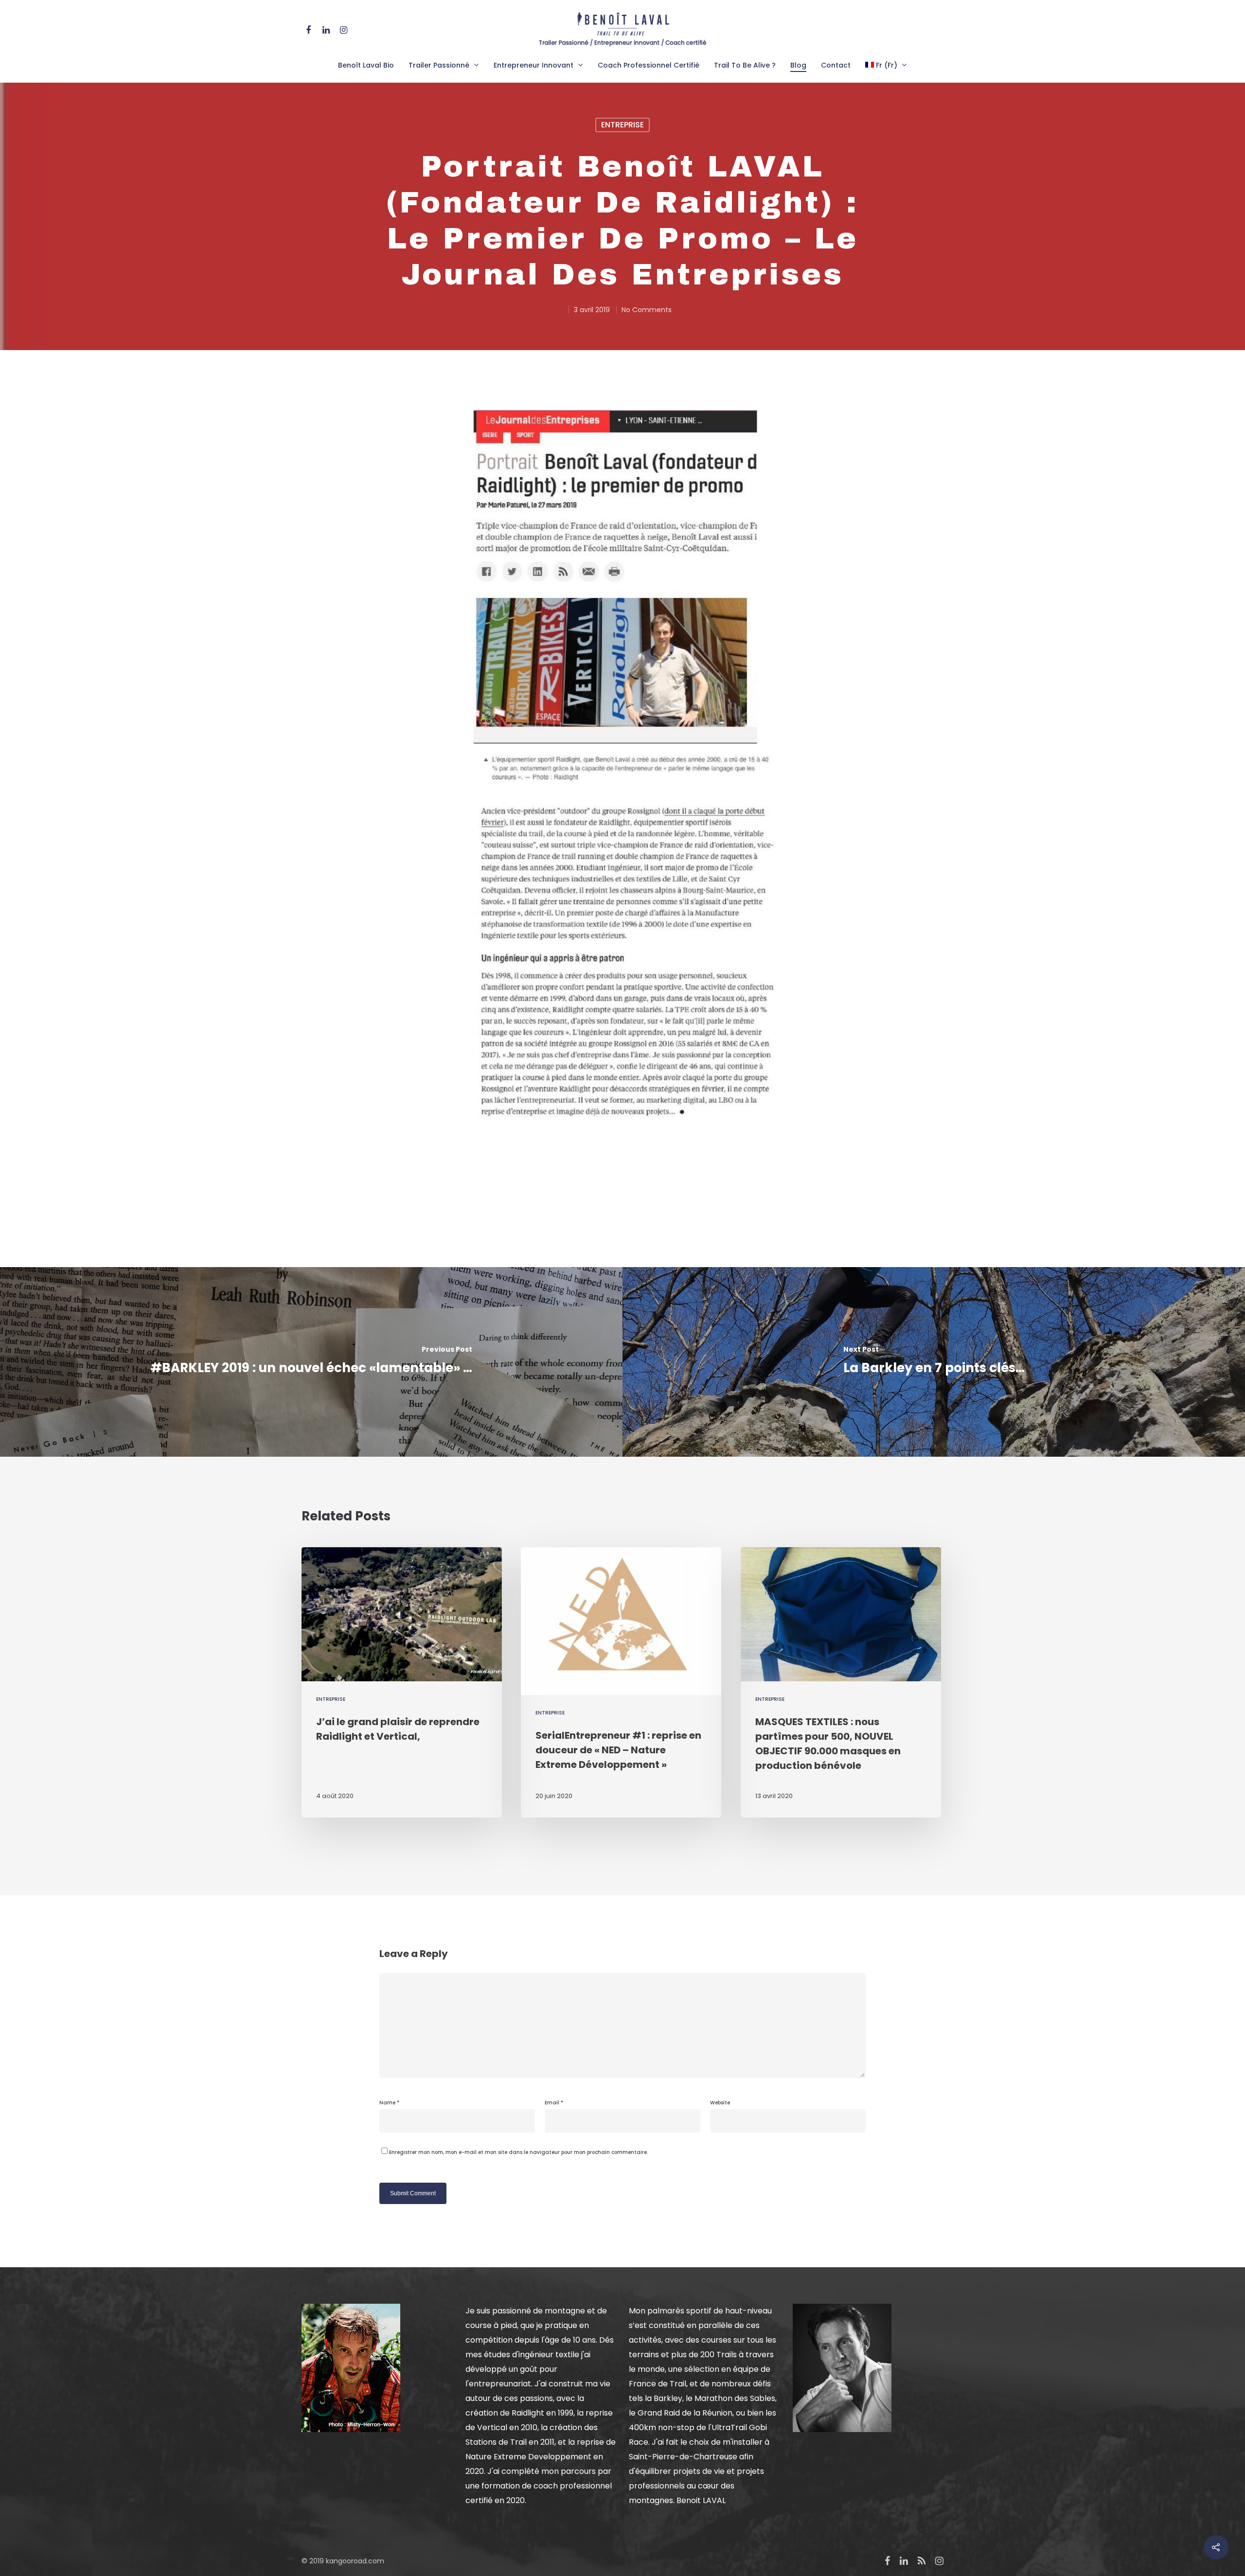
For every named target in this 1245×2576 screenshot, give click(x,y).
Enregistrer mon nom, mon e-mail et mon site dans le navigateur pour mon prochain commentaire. (518, 2152)
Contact (836, 65)
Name (389, 2103)
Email (554, 2103)
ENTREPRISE (622, 125)
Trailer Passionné (439, 65)
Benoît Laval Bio (366, 65)
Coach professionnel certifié (649, 65)
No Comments (647, 310)
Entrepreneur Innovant (534, 65)
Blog (798, 65)
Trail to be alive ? (745, 65)
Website (720, 2103)
